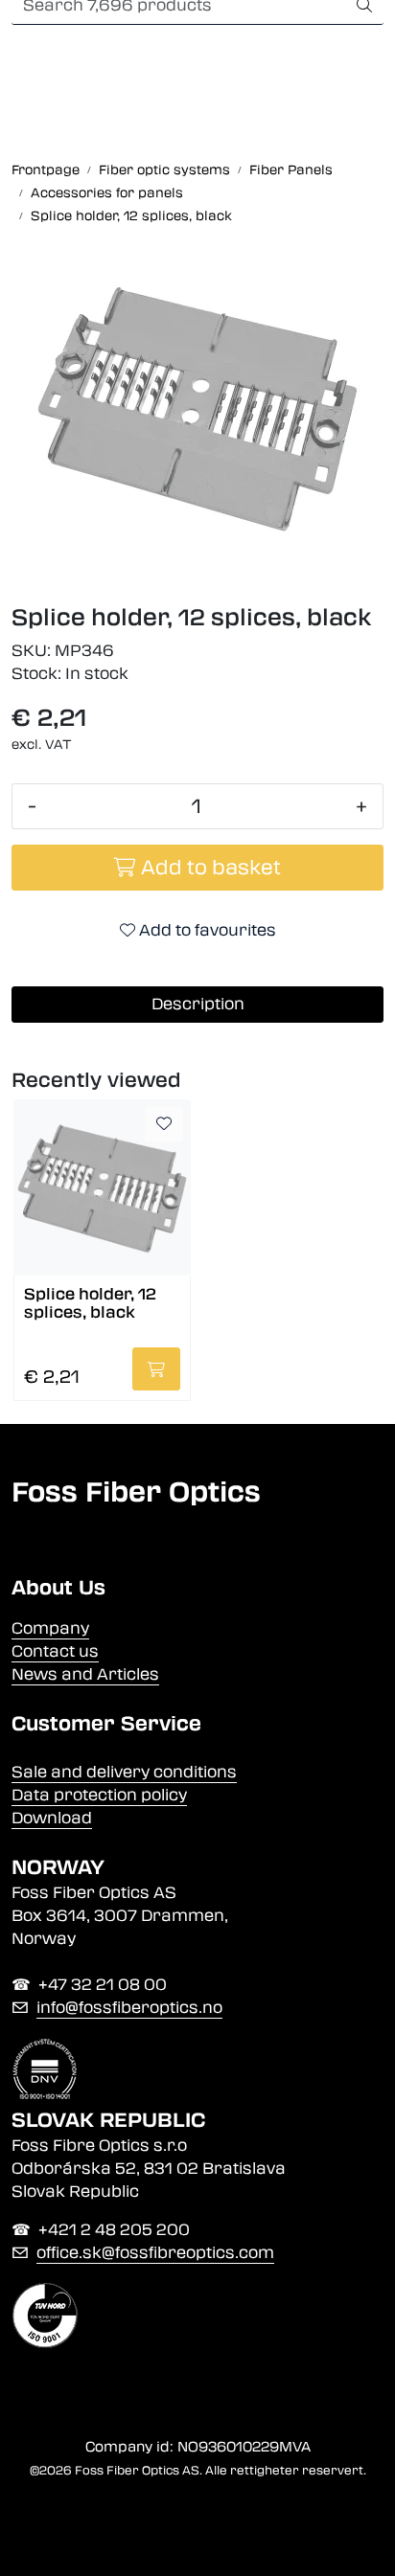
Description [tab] (198, 1004)
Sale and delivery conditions (124, 1772)
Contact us (55, 1651)
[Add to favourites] (164, 1124)
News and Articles (85, 1674)
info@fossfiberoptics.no (129, 2008)
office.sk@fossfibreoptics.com (155, 2253)
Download (52, 1818)
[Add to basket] (156, 1369)
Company (50, 1628)
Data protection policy (99, 1795)
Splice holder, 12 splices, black (90, 1303)
